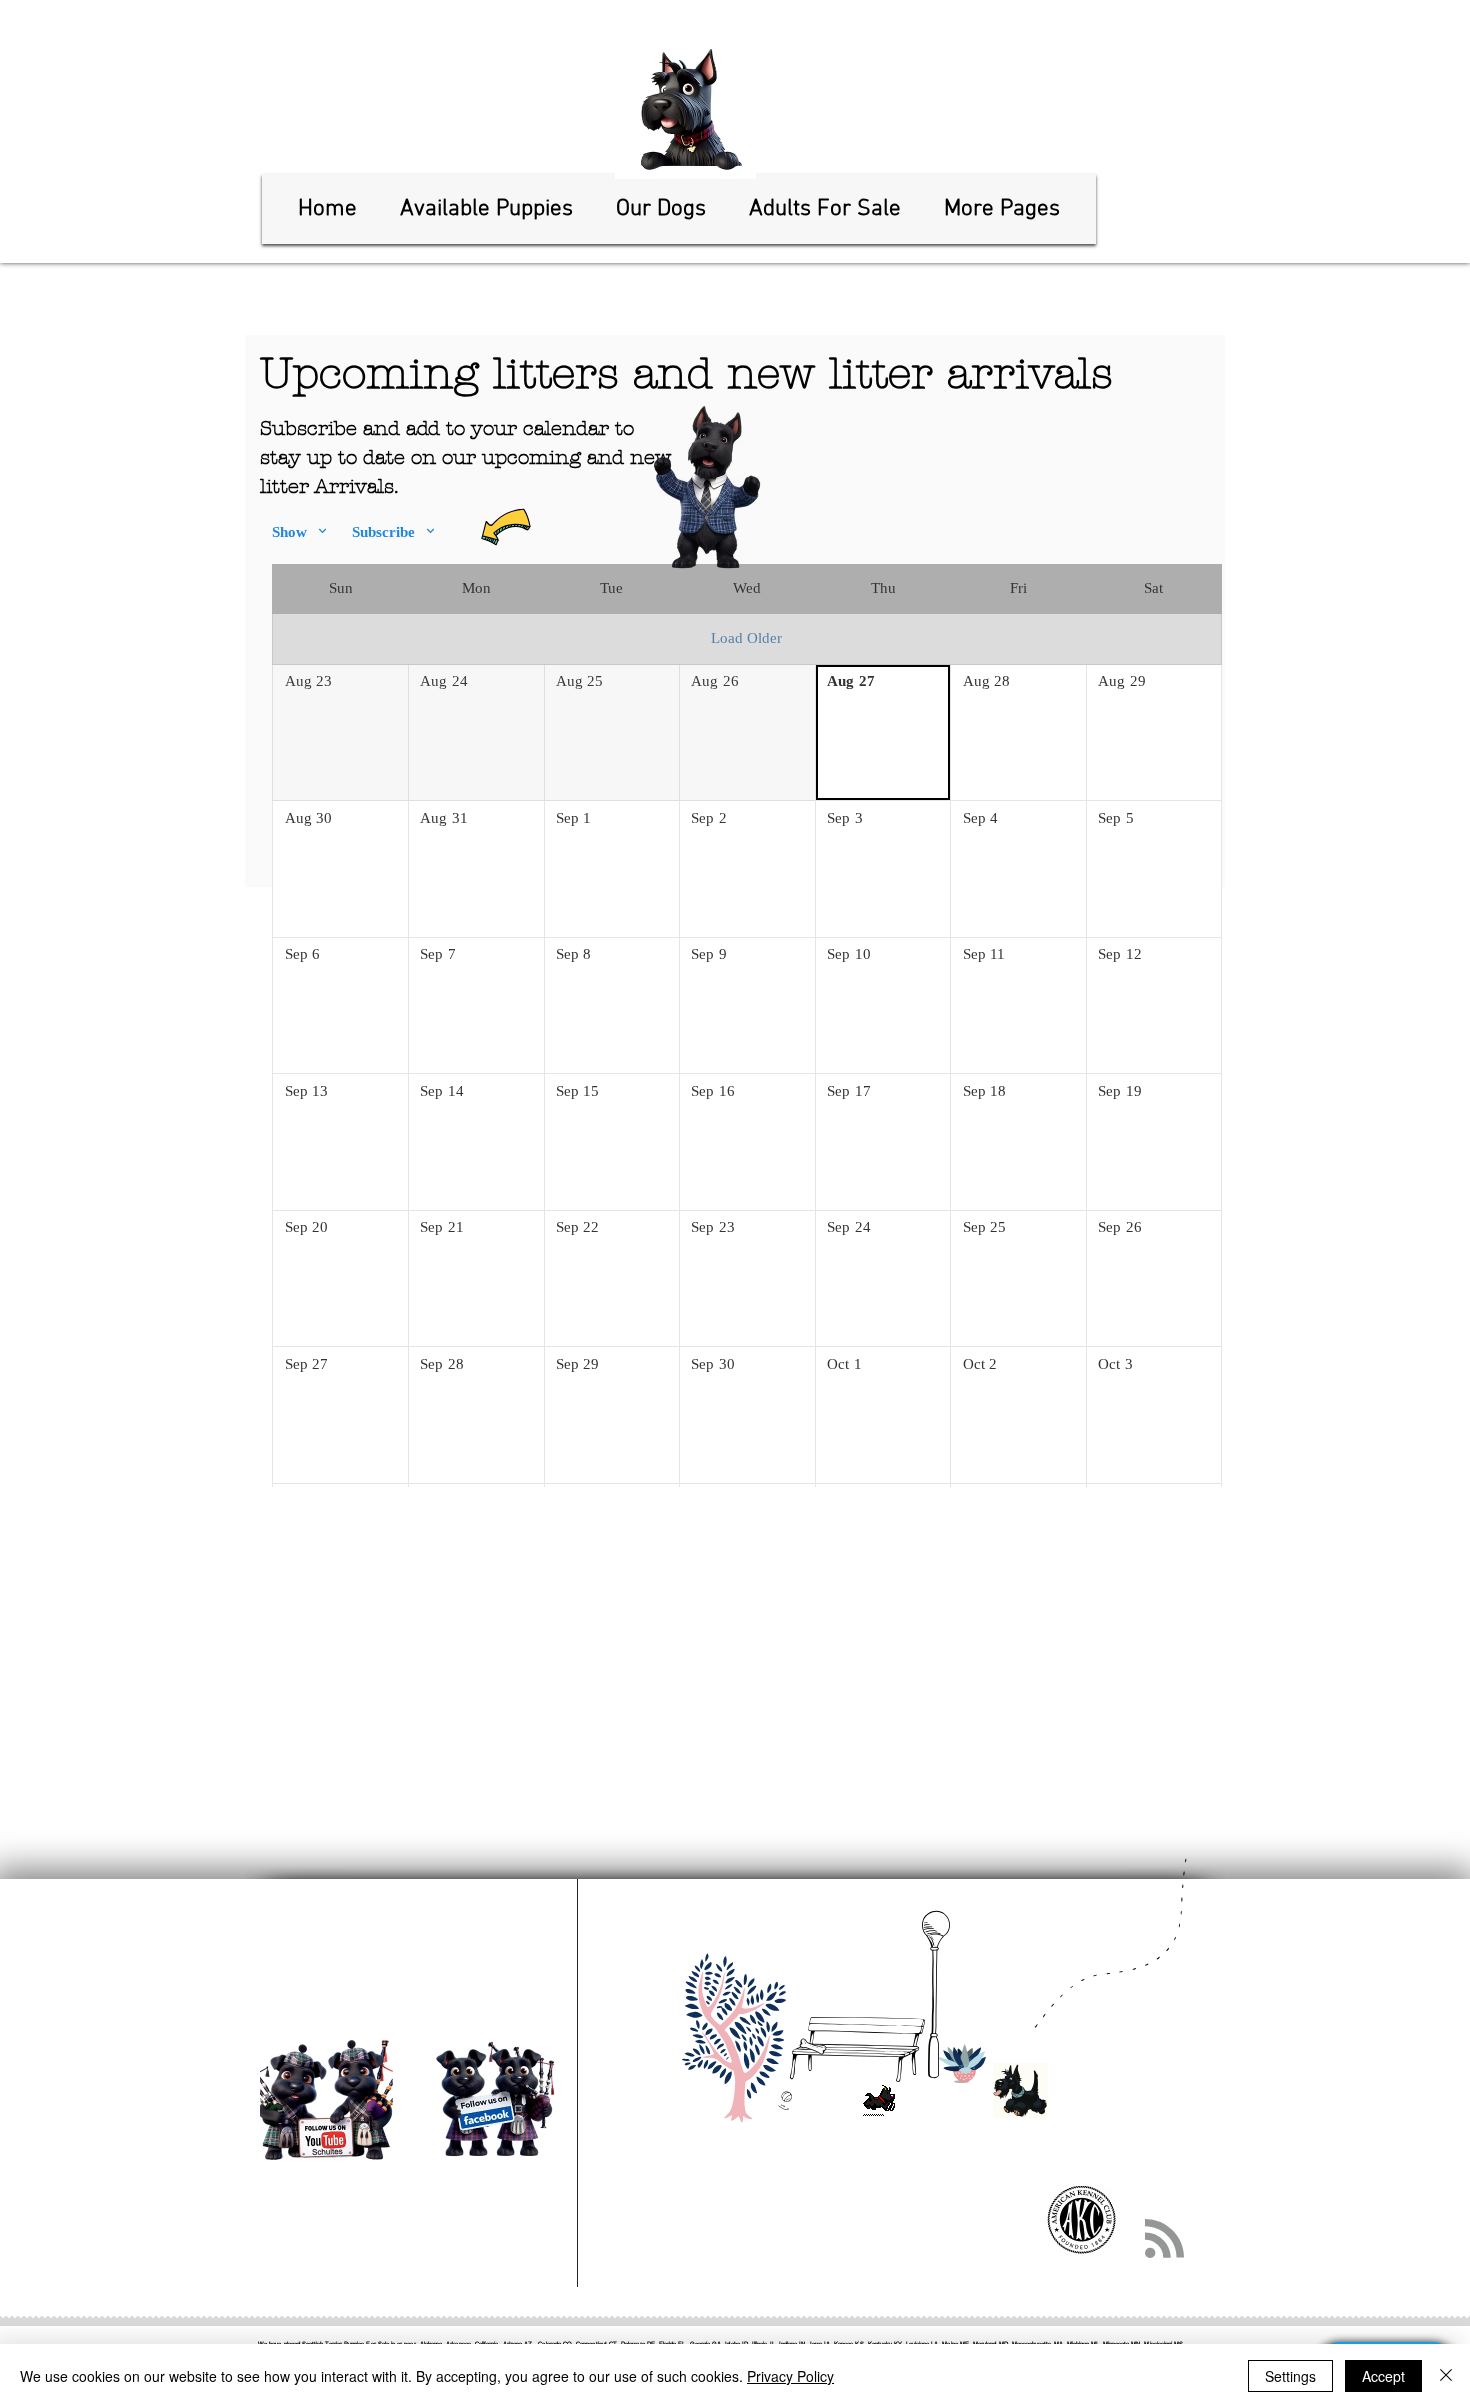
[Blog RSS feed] (1164, 2239)
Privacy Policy (790, 2376)
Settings (1290, 2376)
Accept (1383, 2376)
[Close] (1446, 2376)
